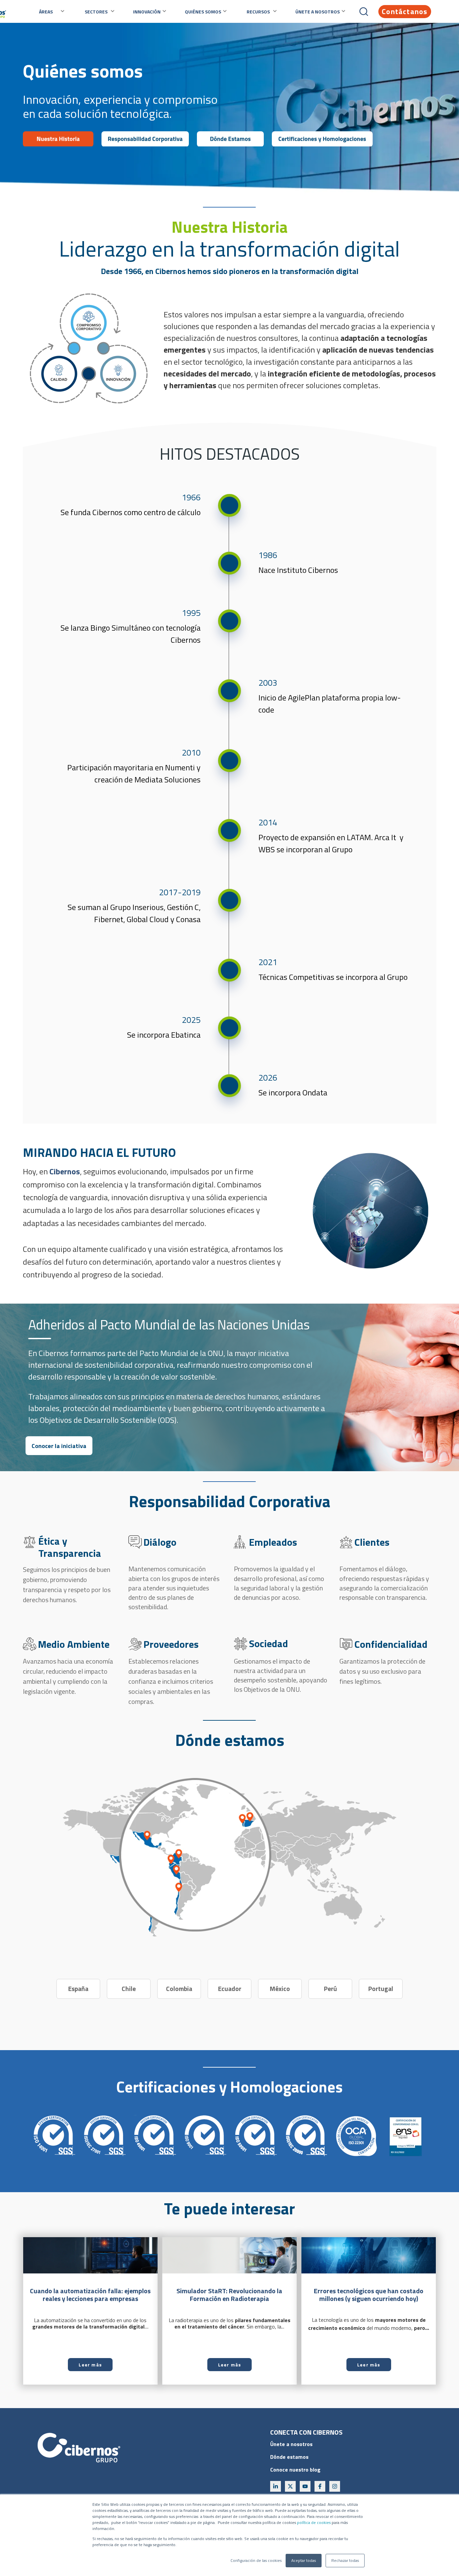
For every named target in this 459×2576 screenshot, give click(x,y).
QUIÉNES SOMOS (203, 12)
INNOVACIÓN (147, 12)
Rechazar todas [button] (345, 2560)
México (280, 1989)
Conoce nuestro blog (295, 2470)
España (78, 1989)
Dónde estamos (289, 2457)
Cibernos (65, 1171)
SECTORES (96, 12)
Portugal (381, 1989)
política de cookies (313, 2522)
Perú (330, 1989)
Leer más (90, 2365)
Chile (129, 1989)
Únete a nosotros (291, 2444)
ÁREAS (46, 12)
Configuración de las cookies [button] (256, 2561)
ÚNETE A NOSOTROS (318, 12)
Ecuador (230, 1989)
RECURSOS (258, 12)
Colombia (179, 1989)
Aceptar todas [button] (304, 2560)
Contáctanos (405, 11)
